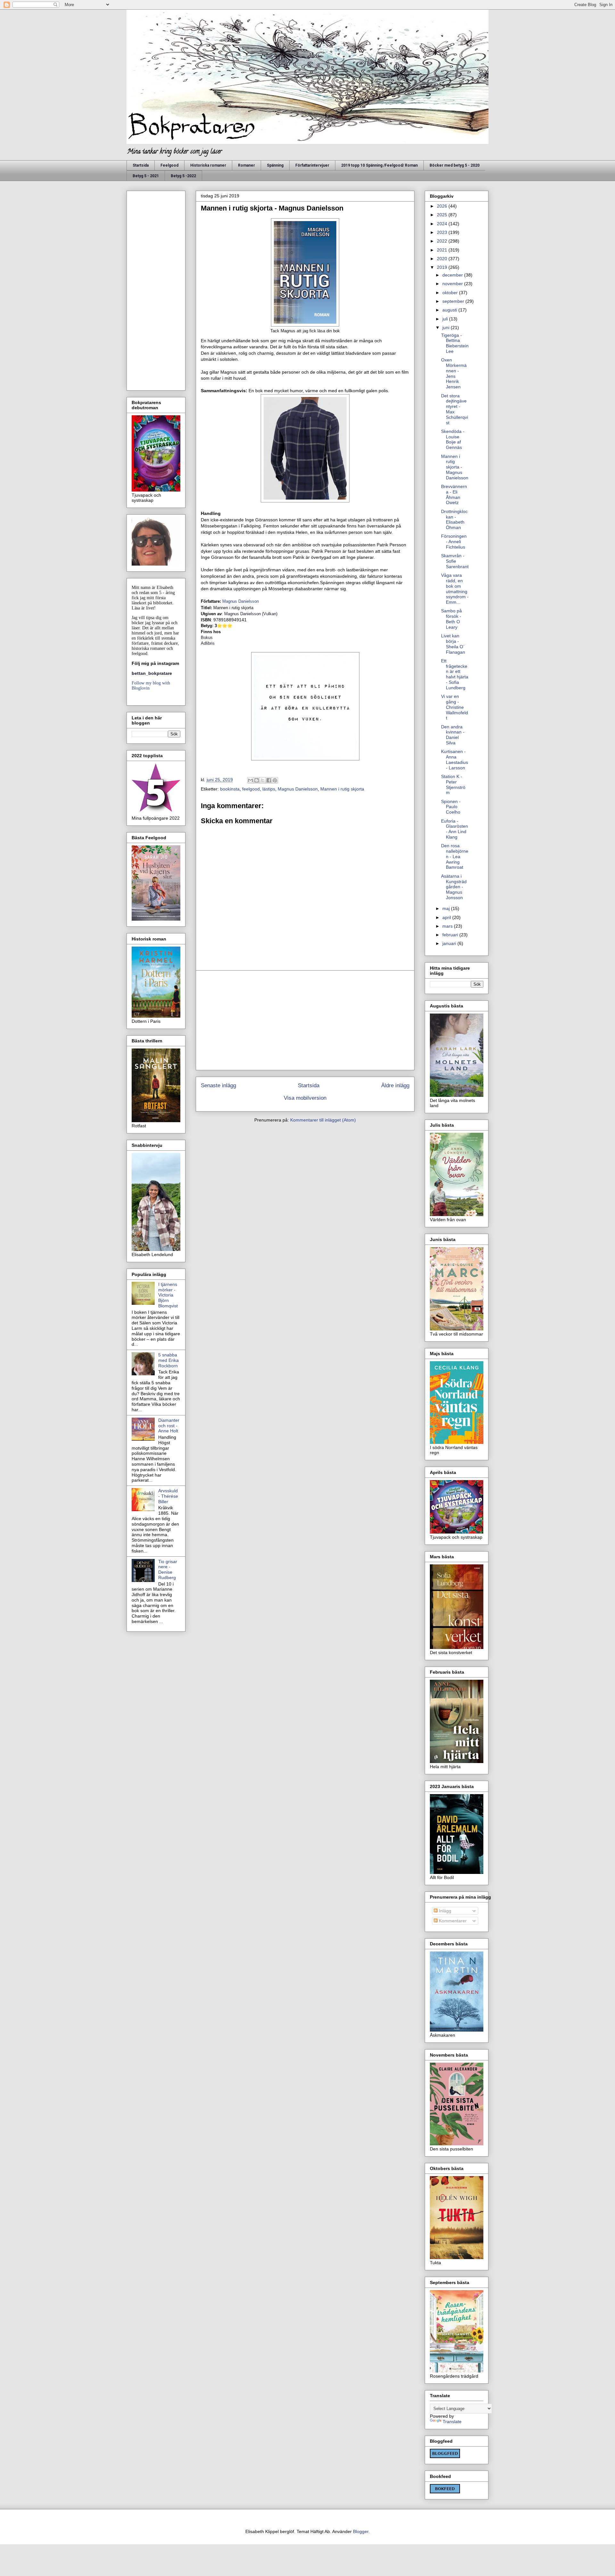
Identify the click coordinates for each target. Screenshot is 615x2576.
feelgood (251, 789)
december (453, 275)
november (453, 284)
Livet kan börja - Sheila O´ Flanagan (453, 644)
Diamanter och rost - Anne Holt (169, 1426)
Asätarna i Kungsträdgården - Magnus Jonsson (454, 887)
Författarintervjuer (312, 165)
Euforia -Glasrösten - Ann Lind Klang (455, 829)
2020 (443, 259)
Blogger (361, 2531)
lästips (269, 789)
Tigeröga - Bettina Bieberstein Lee (455, 343)
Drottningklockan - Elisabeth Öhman (454, 519)
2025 (443, 215)
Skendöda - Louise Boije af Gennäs (453, 439)
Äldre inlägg (395, 1085)
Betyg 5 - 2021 (146, 176)
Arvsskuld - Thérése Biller (168, 1496)
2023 (443, 232)
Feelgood (169, 165)
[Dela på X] (263, 780)
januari (450, 943)
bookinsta (230, 789)
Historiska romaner (208, 165)
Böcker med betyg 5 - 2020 (455, 165)
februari (451, 935)
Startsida (141, 165)
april (447, 917)
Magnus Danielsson (241, 601)
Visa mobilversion (305, 1098)
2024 (443, 224)
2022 (443, 241)
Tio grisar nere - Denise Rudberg (168, 1570)
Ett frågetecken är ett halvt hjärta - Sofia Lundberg (455, 674)
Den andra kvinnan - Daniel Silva (453, 735)
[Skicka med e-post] (250, 780)
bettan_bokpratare (152, 673)
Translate (452, 2422)
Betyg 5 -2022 (183, 176)
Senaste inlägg (218, 1085)
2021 (443, 250)
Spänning (275, 165)
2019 (443, 267)
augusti (450, 310)
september (454, 301)
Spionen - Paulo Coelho (451, 807)
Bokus (207, 638)
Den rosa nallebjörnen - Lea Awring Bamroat (455, 856)
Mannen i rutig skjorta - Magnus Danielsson (455, 467)
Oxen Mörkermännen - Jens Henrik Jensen (454, 373)
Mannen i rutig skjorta (342, 789)
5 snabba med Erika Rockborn (168, 1360)
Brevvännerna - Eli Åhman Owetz (454, 494)
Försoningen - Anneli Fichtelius (454, 542)
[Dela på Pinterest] (275, 780)
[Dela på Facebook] (269, 780)
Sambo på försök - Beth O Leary (451, 619)
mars (448, 926)
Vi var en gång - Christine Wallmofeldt (455, 707)
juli (446, 319)
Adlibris (208, 643)
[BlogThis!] (257, 780)
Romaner (246, 165)
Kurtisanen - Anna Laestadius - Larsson (455, 759)
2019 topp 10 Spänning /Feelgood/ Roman (379, 165)
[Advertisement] (305, 1020)
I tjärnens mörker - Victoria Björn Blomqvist (168, 1295)
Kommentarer (452, 1921)
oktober (451, 293)
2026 (443, 206)
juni (447, 327)
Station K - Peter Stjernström (453, 784)
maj (447, 908)
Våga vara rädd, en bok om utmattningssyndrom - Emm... (455, 589)
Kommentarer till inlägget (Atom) (323, 1120)
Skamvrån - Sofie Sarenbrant (455, 561)
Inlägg (444, 1911)
